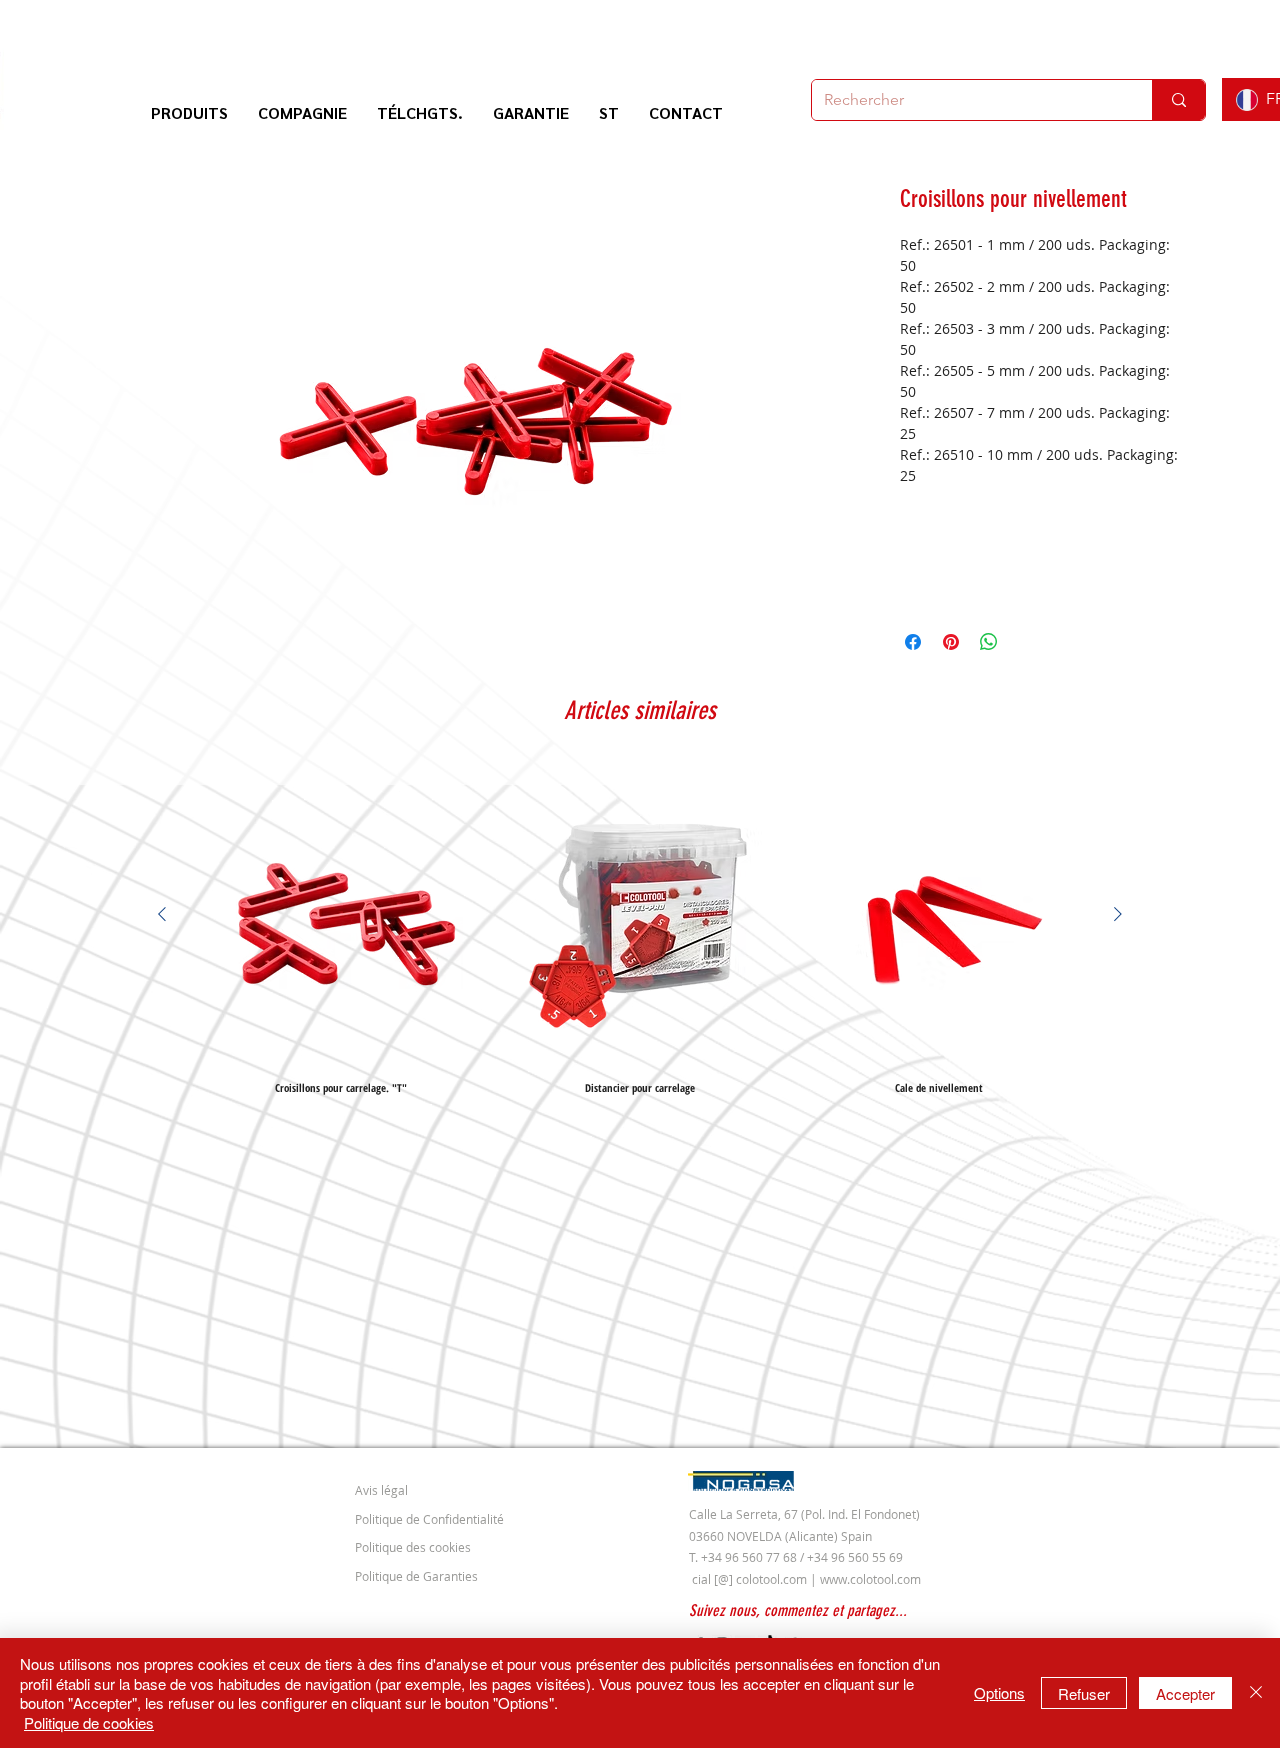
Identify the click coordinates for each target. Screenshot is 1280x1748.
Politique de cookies (89, 1722)
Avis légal (381, 1490)
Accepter (1185, 1693)
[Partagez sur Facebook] (913, 642)
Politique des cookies (413, 1547)
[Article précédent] (162, 914)
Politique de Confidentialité (429, 1519)
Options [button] (999, 1692)
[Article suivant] (1118, 914)
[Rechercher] (1178, 100)
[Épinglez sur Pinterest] (951, 642)
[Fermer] (1256, 1693)
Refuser (1084, 1693)
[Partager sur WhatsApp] (989, 642)
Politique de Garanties (416, 1576)
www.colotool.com (870, 1579)
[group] (640, 929)
